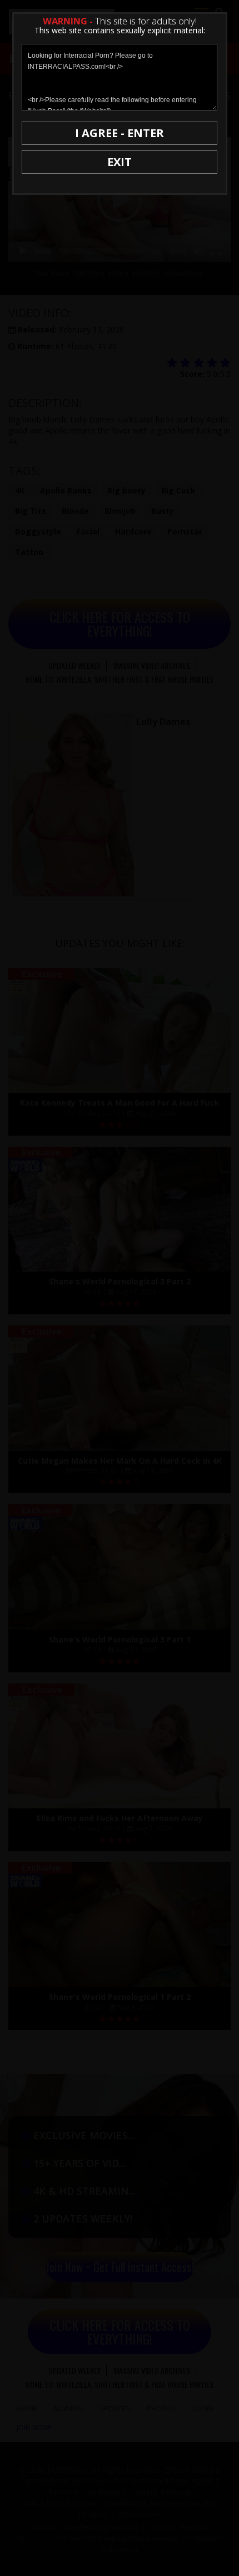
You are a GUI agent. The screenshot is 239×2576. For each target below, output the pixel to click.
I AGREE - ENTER (120, 133)
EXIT (120, 162)
